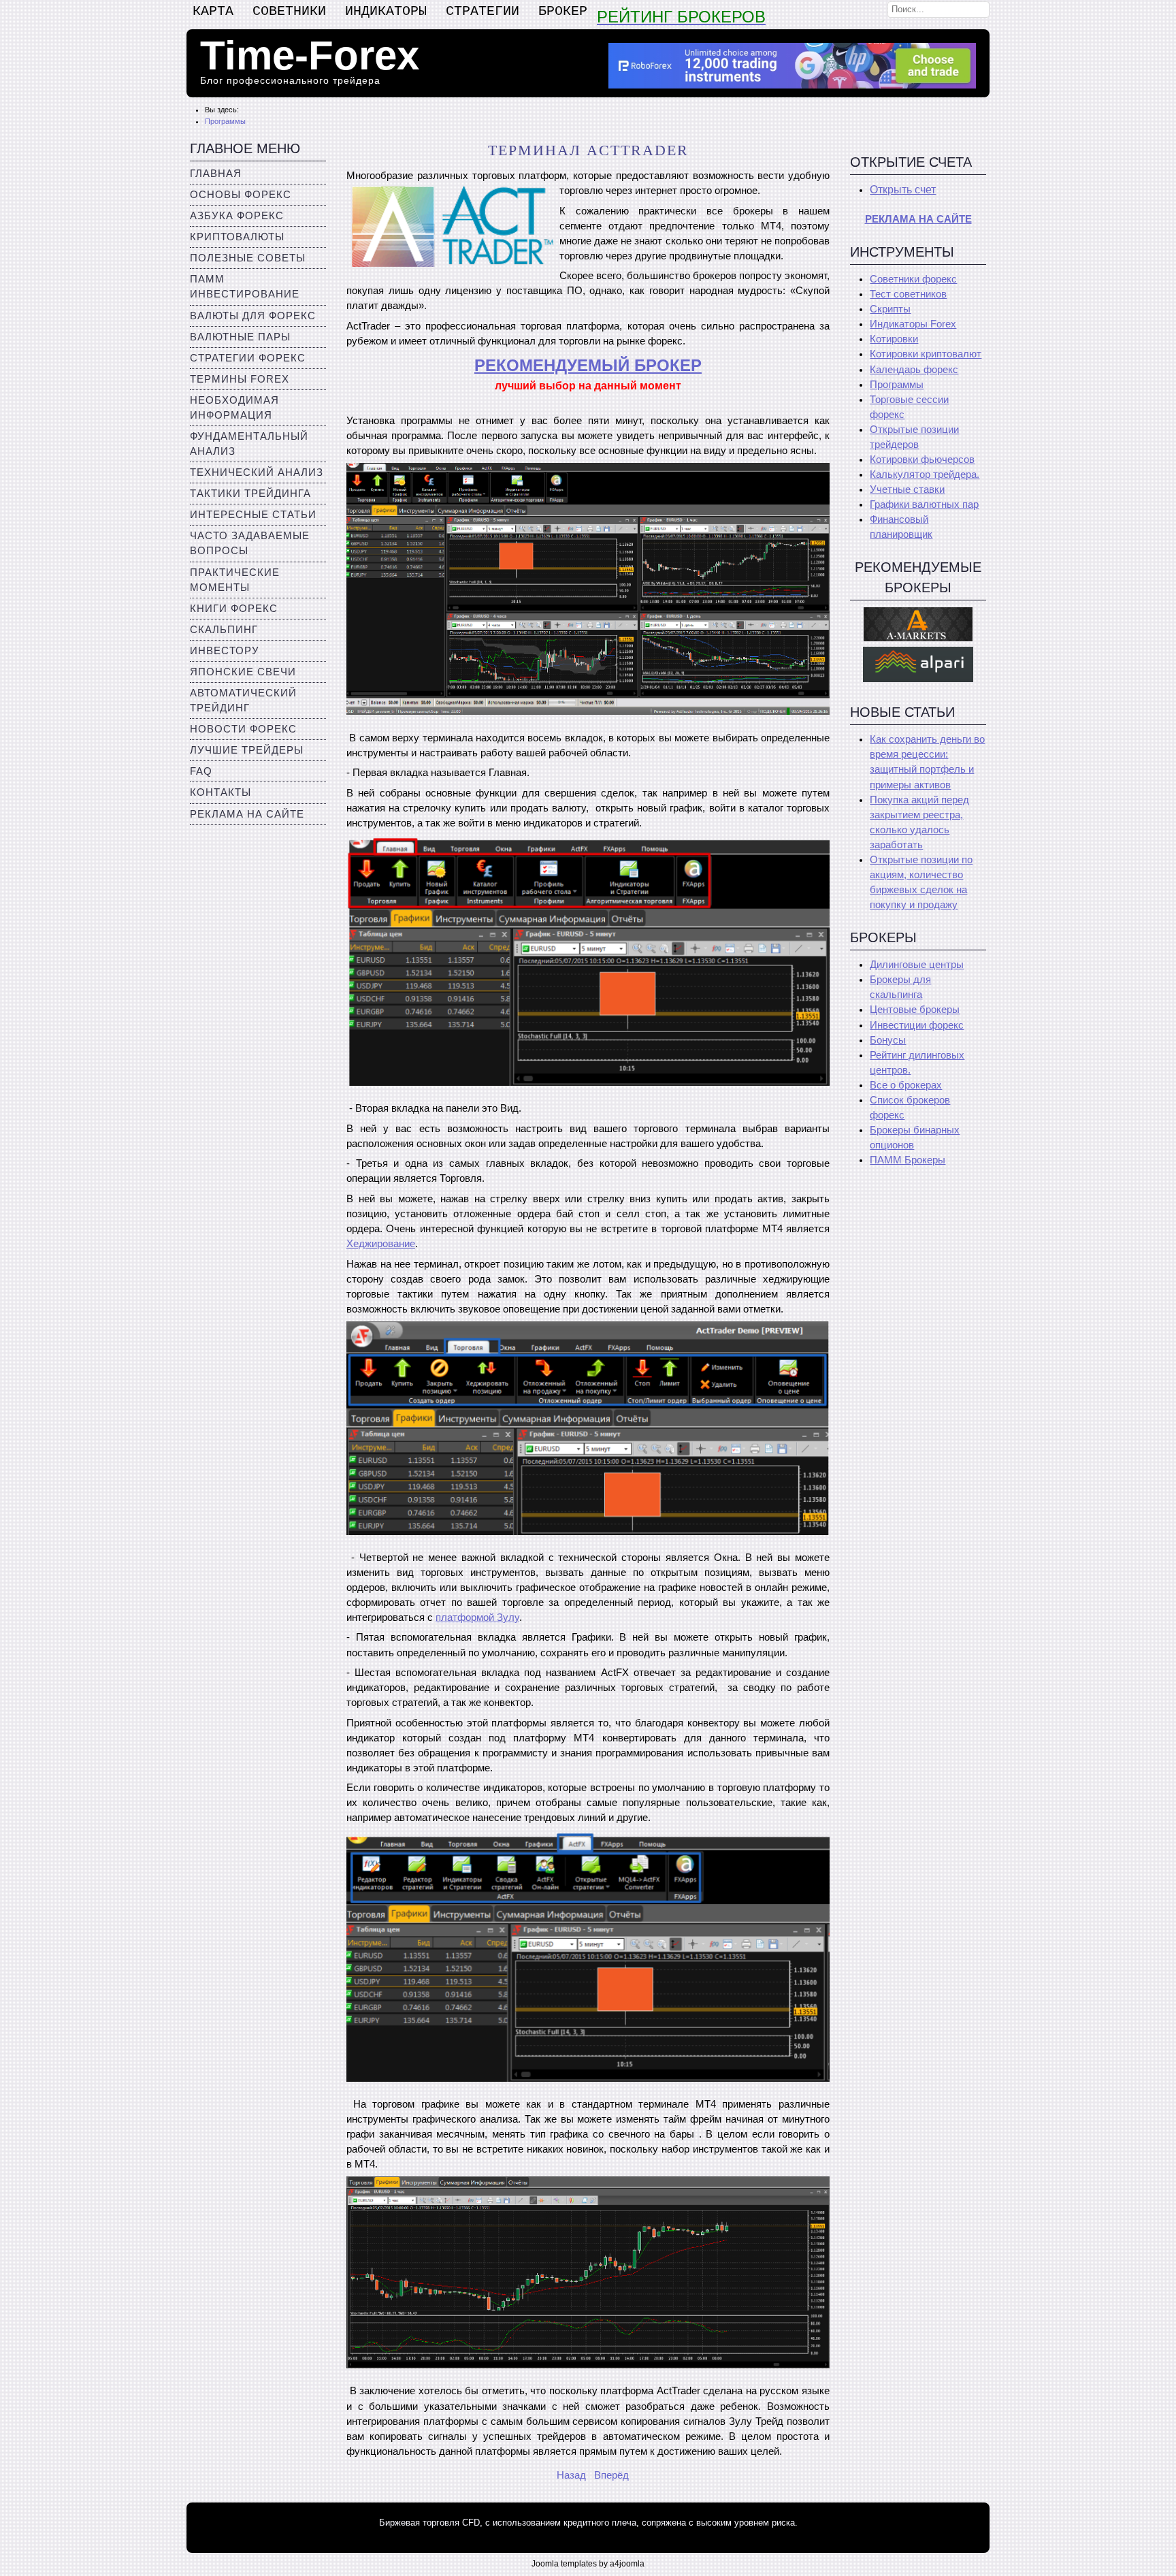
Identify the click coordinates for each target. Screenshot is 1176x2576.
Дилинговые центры (917, 965)
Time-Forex (310, 55)
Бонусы (888, 1040)
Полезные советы (248, 258)
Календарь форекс (914, 370)
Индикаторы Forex (913, 324)
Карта (213, 11)
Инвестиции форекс (917, 1025)
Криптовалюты (237, 237)
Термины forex (240, 379)
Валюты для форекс (253, 316)
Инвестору (225, 651)
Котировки (894, 339)
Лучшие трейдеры (247, 750)
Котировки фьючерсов (922, 460)
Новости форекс (243, 729)
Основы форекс (241, 195)
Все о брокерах (906, 1085)
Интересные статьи (253, 515)
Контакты (220, 792)
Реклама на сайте (247, 814)
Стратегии (483, 11)
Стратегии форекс (248, 358)
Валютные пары (240, 337)
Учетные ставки (907, 489)
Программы (897, 385)
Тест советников (908, 294)
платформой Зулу (477, 1617)
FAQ (201, 771)
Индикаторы (386, 11)
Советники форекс (913, 279)
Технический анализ (257, 472)
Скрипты (890, 309)
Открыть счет (903, 190)
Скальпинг (224, 630)
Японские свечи (243, 672)
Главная (216, 174)
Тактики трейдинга (250, 494)
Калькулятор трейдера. (925, 474)
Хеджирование (381, 1244)
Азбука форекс (237, 216)
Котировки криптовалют (926, 354)
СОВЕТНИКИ (289, 11)
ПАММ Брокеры (908, 1160)
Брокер (563, 11)
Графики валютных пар (924, 504)
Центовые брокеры (915, 1010)
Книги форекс (234, 609)
